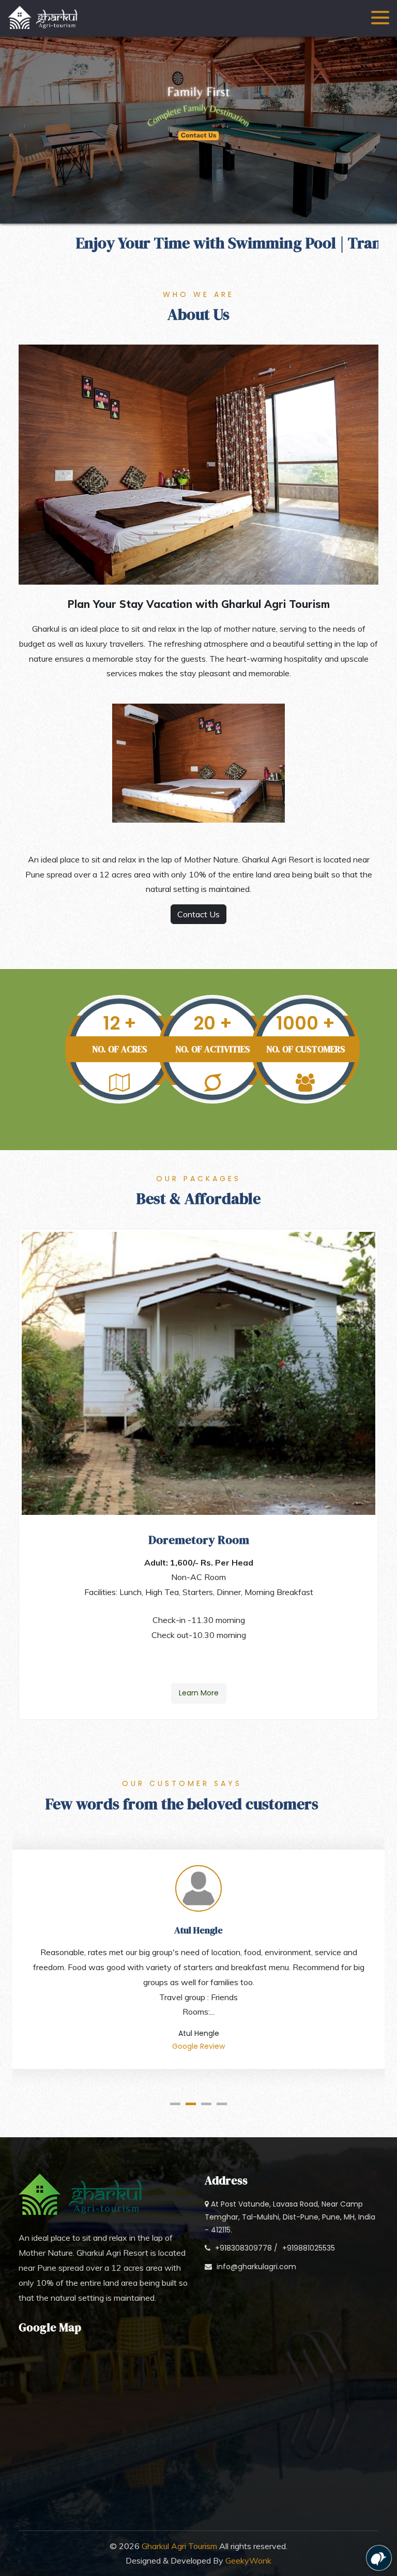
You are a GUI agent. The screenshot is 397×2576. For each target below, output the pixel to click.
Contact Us (198, 914)
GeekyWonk (248, 2560)
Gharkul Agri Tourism (179, 2546)
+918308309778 (243, 2248)
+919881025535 (309, 2248)
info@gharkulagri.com (256, 2267)
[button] (175, 2104)
